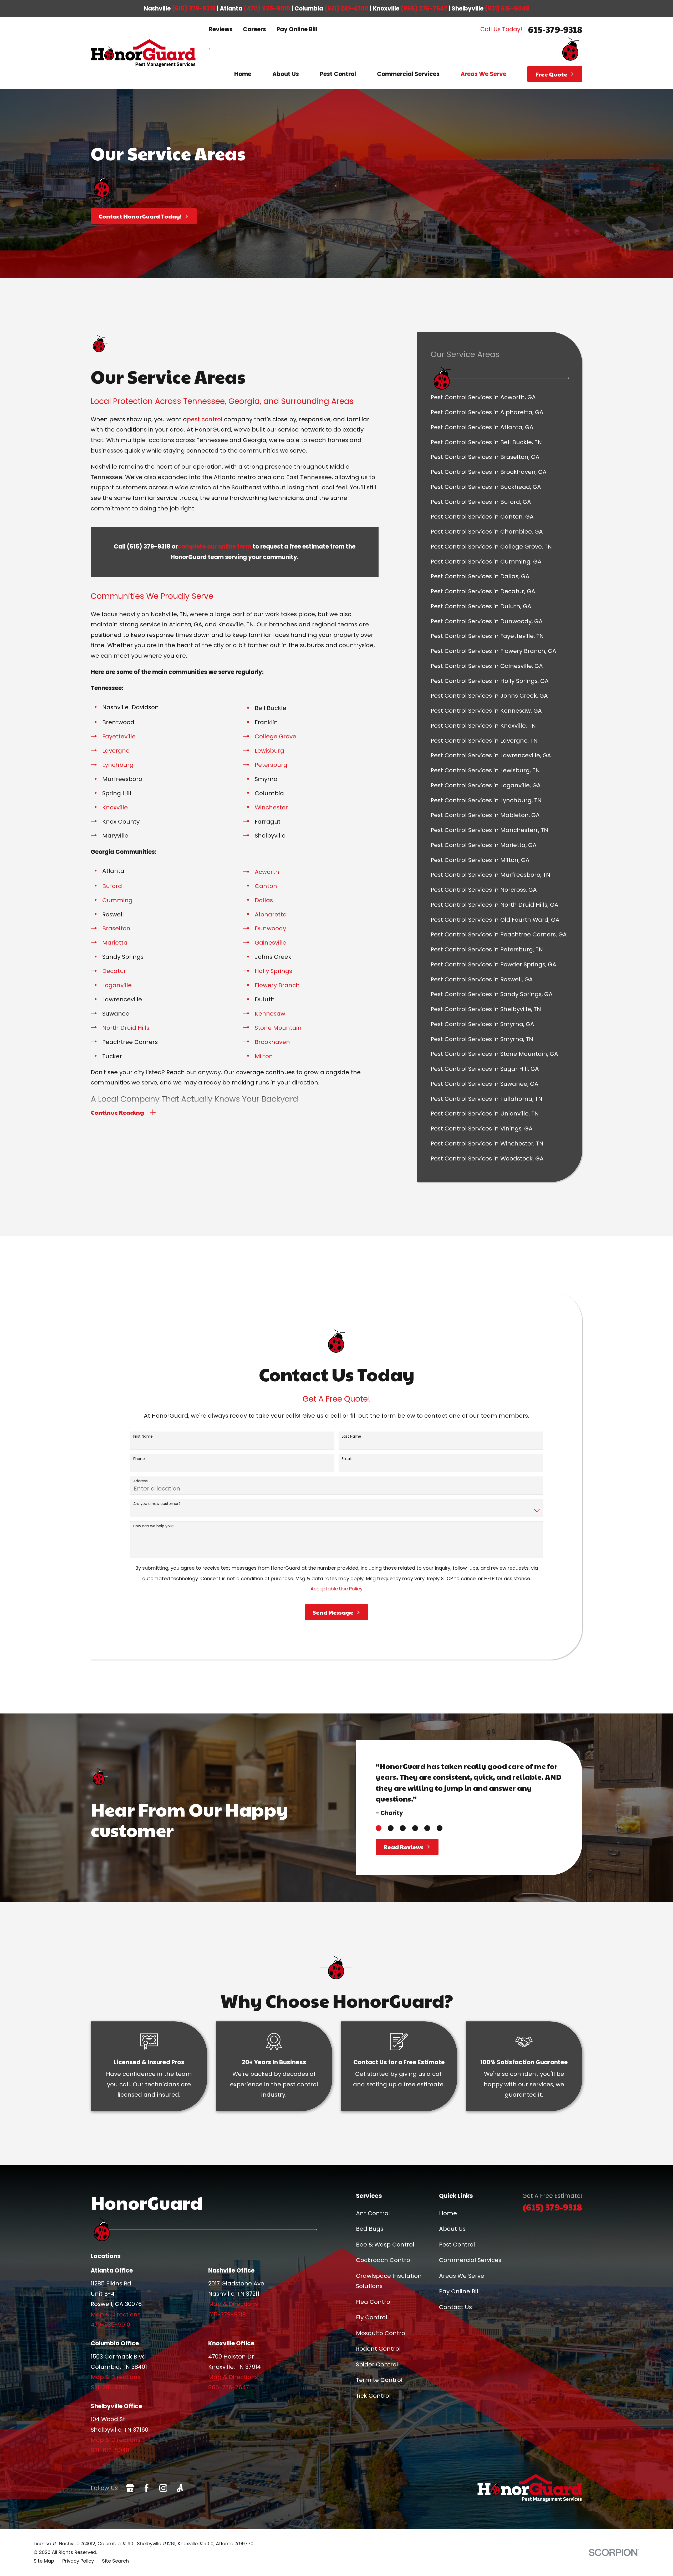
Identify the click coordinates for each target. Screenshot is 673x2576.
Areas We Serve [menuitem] (483, 74)
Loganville (117, 985)
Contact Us (455, 2307)
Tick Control (373, 2396)
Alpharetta (271, 914)
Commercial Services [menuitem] (408, 74)
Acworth (267, 872)
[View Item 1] (379, 1828)
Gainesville (271, 943)
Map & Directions (116, 2314)
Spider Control (377, 2364)
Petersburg (271, 765)
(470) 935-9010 (267, 9)
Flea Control (374, 2302)
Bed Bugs (370, 2229)
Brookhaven (272, 1042)
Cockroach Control (384, 2260)
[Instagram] (163, 2488)
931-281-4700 (109, 2387)
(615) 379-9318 (194, 9)
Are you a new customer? (157, 1504)
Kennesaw (270, 1014)
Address (141, 1481)
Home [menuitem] (243, 74)
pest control (205, 419)
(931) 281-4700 (346, 9)
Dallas (264, 900)
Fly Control (372, 2317)
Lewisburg (269, 751)
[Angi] (180, 2488)
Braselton (116, 928)
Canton (266, 886)
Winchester (271, 807)
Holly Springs (273, 971)
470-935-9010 (110, 2325)
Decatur (114, 971)
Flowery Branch (277, 985)
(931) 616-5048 (507, 9)
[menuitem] (500, 397)
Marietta (115, 943)
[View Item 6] (440, 1828)
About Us (452, 2229)
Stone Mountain (278, 1028)
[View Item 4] (415, 1828)
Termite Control (379, 2380)
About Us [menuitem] (286, 74)
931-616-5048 (110, 2450)
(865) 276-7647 (424, 9)
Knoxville (115, 807)
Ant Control (373, 2213)
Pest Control (457, 2245)
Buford (112, 886)
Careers (254, 29)
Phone (139, 1459)
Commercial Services (470, 2260)
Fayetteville (119, 736)
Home (448, 2213)
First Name (143, 1436)
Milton (264, 1056)
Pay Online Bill (297, 29)
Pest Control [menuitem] (338, 74)
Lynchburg (118, 765)
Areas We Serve (462, 2276)
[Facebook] (147, 2488)
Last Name (351, 1436)
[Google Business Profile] (130, 2488)
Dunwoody (270, 928)
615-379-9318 (555, 29)
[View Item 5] (427, 1828)
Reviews (221, 29)
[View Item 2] (391, 1828)
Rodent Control (378, 2349)
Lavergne (116, 751)
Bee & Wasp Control (385, 2245)
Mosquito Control (381, 2333)
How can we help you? (154, 1526)
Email (347, 1459)
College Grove (276, 736)
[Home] (143, 53)
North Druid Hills (126, 1028)
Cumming (117, 900)
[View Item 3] (403, 1828)
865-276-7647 (229, 2387)
